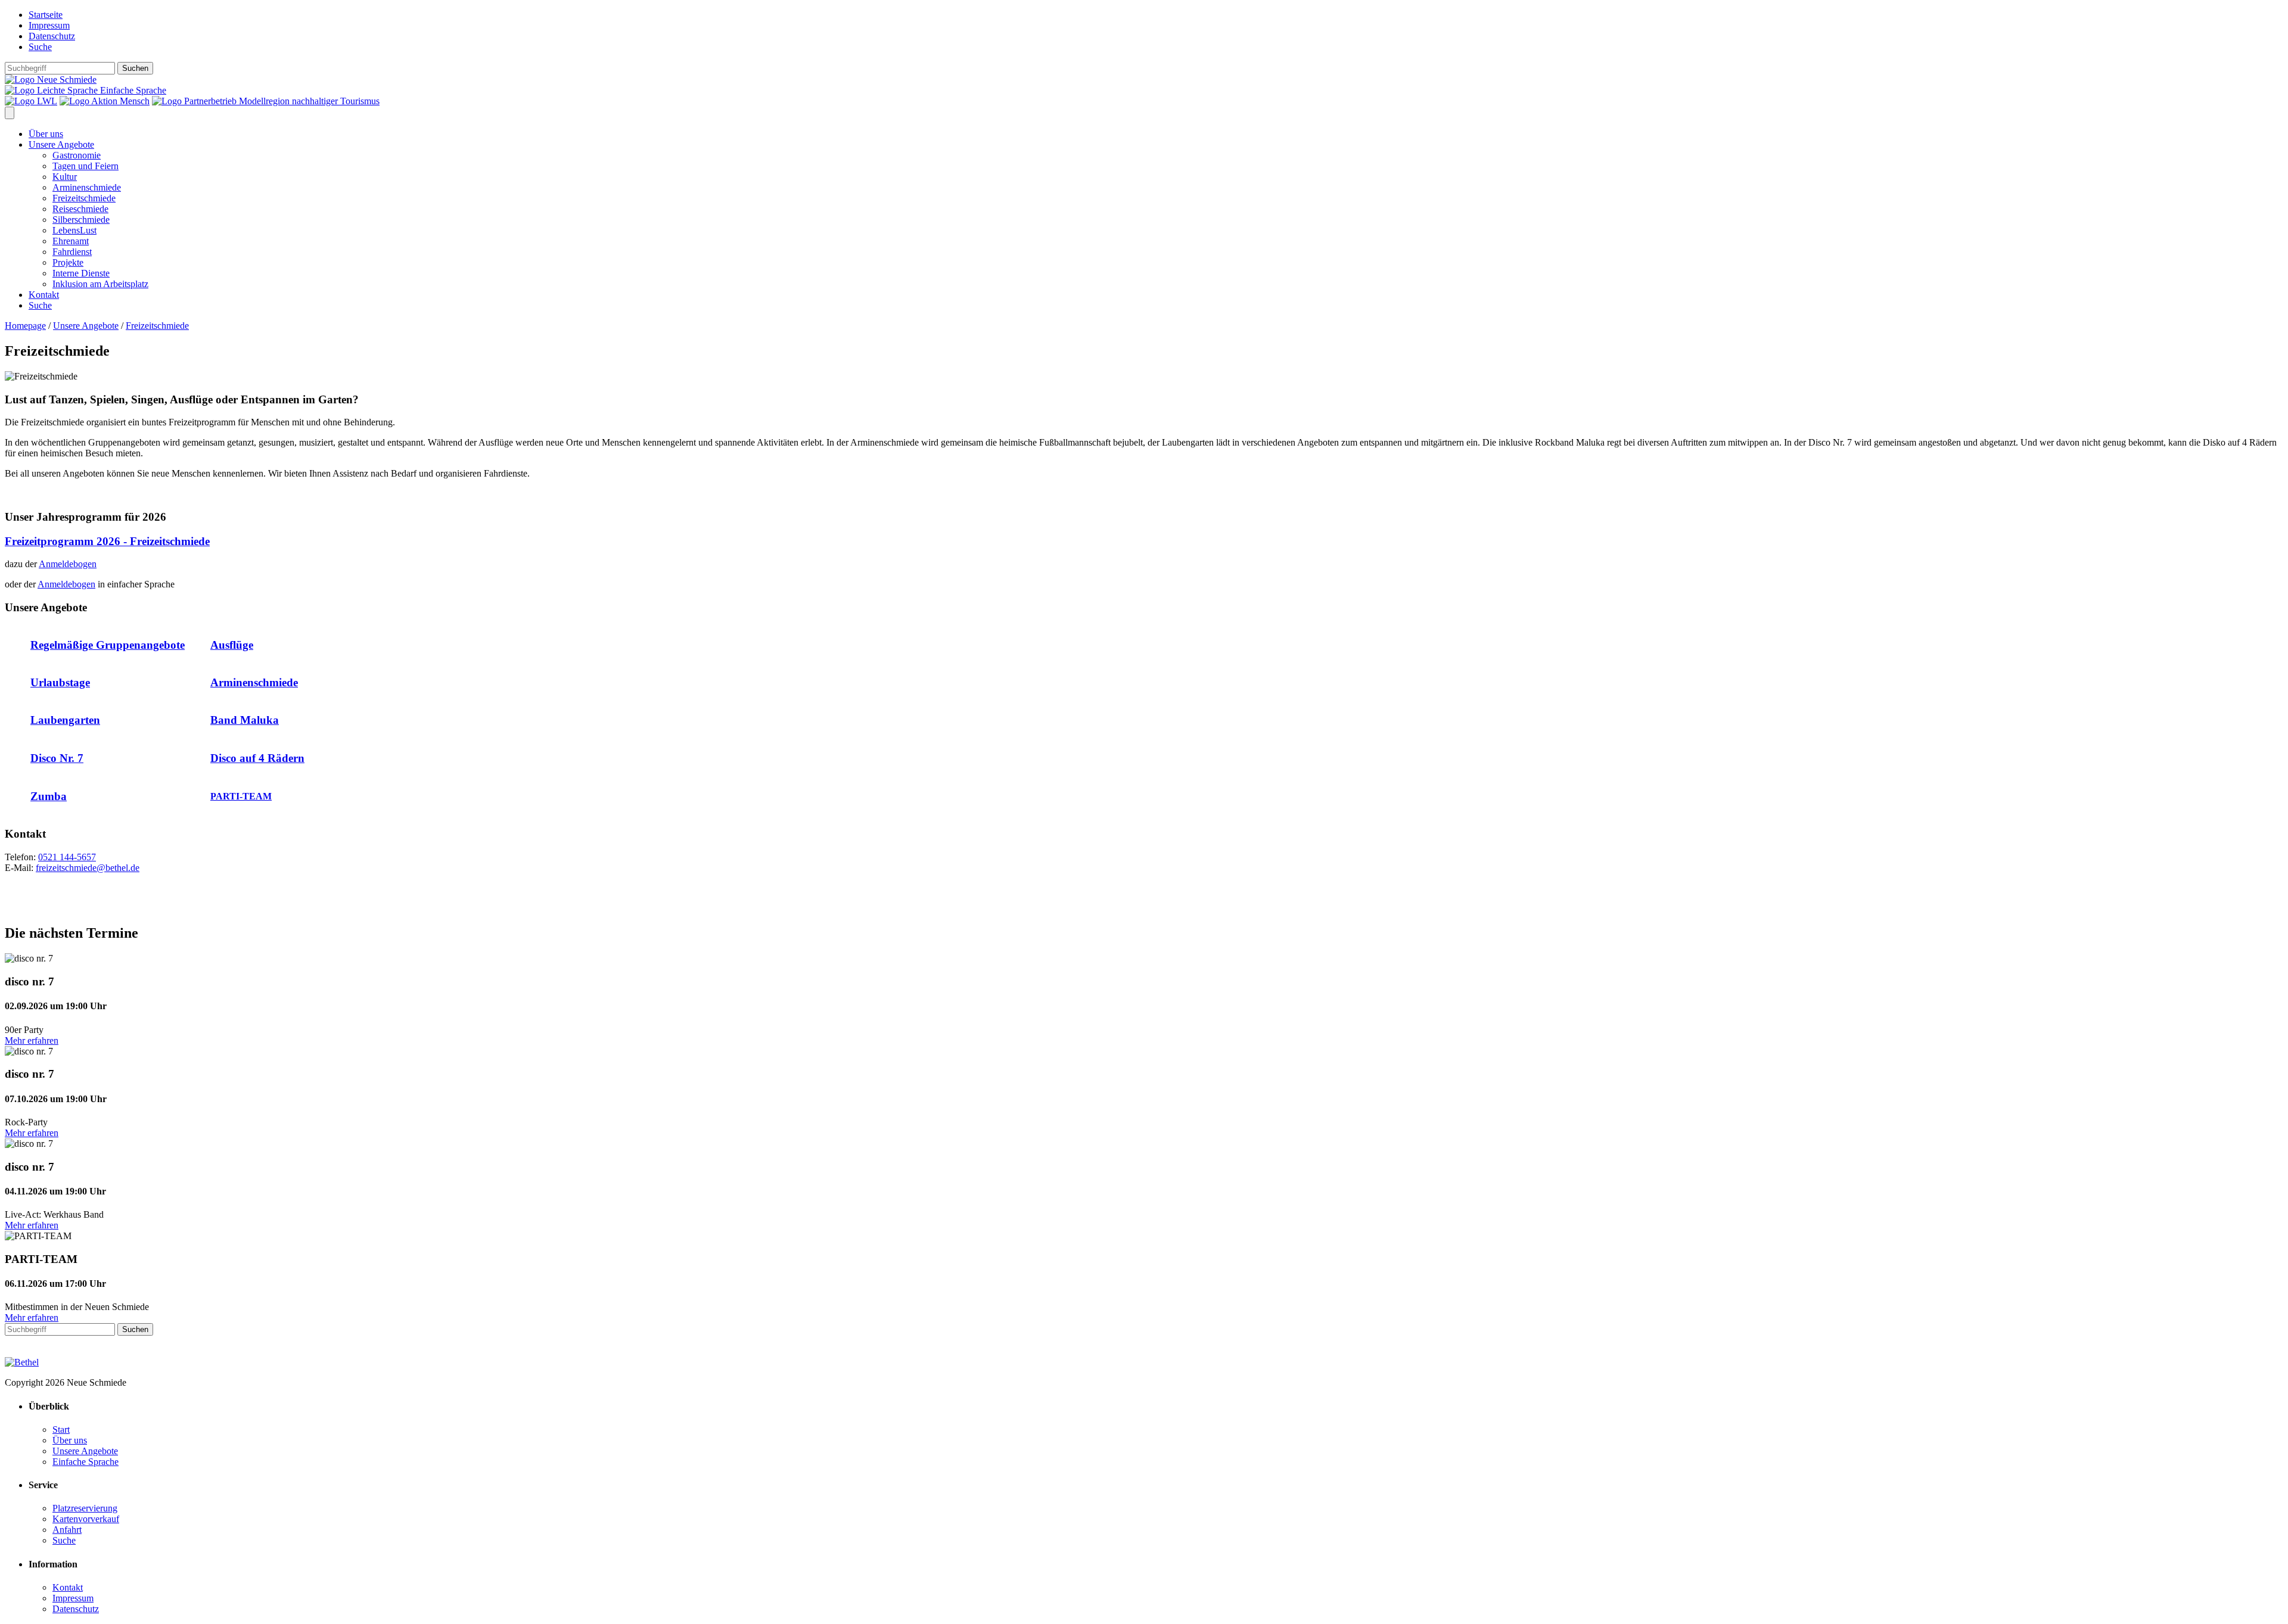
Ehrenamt (71, 241)
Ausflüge (232, 645)
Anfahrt (67, 1530)
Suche (40, 47)
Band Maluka (245, 720)
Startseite (46, 15)
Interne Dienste (81, 273)
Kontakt (44, 295)
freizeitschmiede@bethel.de (88, 868)
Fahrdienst (72, 252)
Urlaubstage (60, 682)
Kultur (65, 177)
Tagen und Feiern (86, 166)
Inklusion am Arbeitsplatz (100, 284)
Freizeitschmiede (84, 198)
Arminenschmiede (87, 187)
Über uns (46, 134)
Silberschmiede (81, 220)
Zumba (49, 796)
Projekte (68, 262)
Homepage (25, 326)
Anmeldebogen (68, 564)
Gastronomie (77, 155)
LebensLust (74, 230)
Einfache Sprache (132, 90)
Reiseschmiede (80, 209)
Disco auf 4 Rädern (257, 758)
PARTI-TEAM (241, 796)
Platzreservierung (85, 1508)
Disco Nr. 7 (57, 758)
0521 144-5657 (67, 857)
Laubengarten (65, 720)
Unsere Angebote (61, 144)
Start (61, 1429)
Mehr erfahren (32, 1040)
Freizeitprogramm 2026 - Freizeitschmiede (107, 541)
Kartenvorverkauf (86, 1519)
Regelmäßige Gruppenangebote (108, 645)
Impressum (49, 25)
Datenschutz (52, 36)
